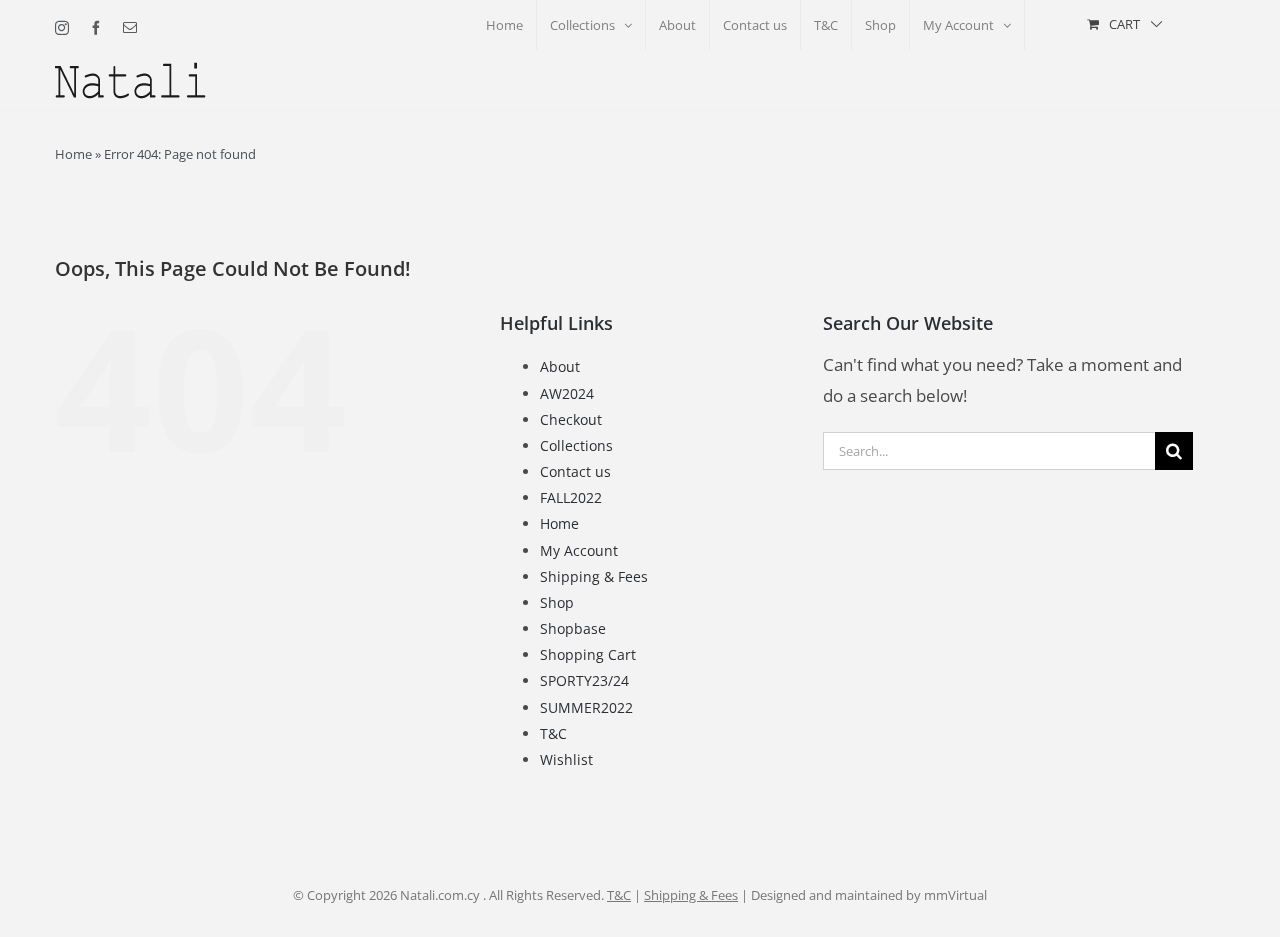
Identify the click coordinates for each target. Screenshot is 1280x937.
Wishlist (566, 759)
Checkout (571, 419)
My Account (579, 550)
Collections (576, 445)
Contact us (575, 471)
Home (73, 154)
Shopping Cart (588, 654)
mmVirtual (955, 895)
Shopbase (573, 628)
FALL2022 (571, 497)
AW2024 (567, 393)
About (560, 366)
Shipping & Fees (594, 576)
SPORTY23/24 (584, 680)
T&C (553, 733)
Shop (557, 602)
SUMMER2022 (586, 707)
